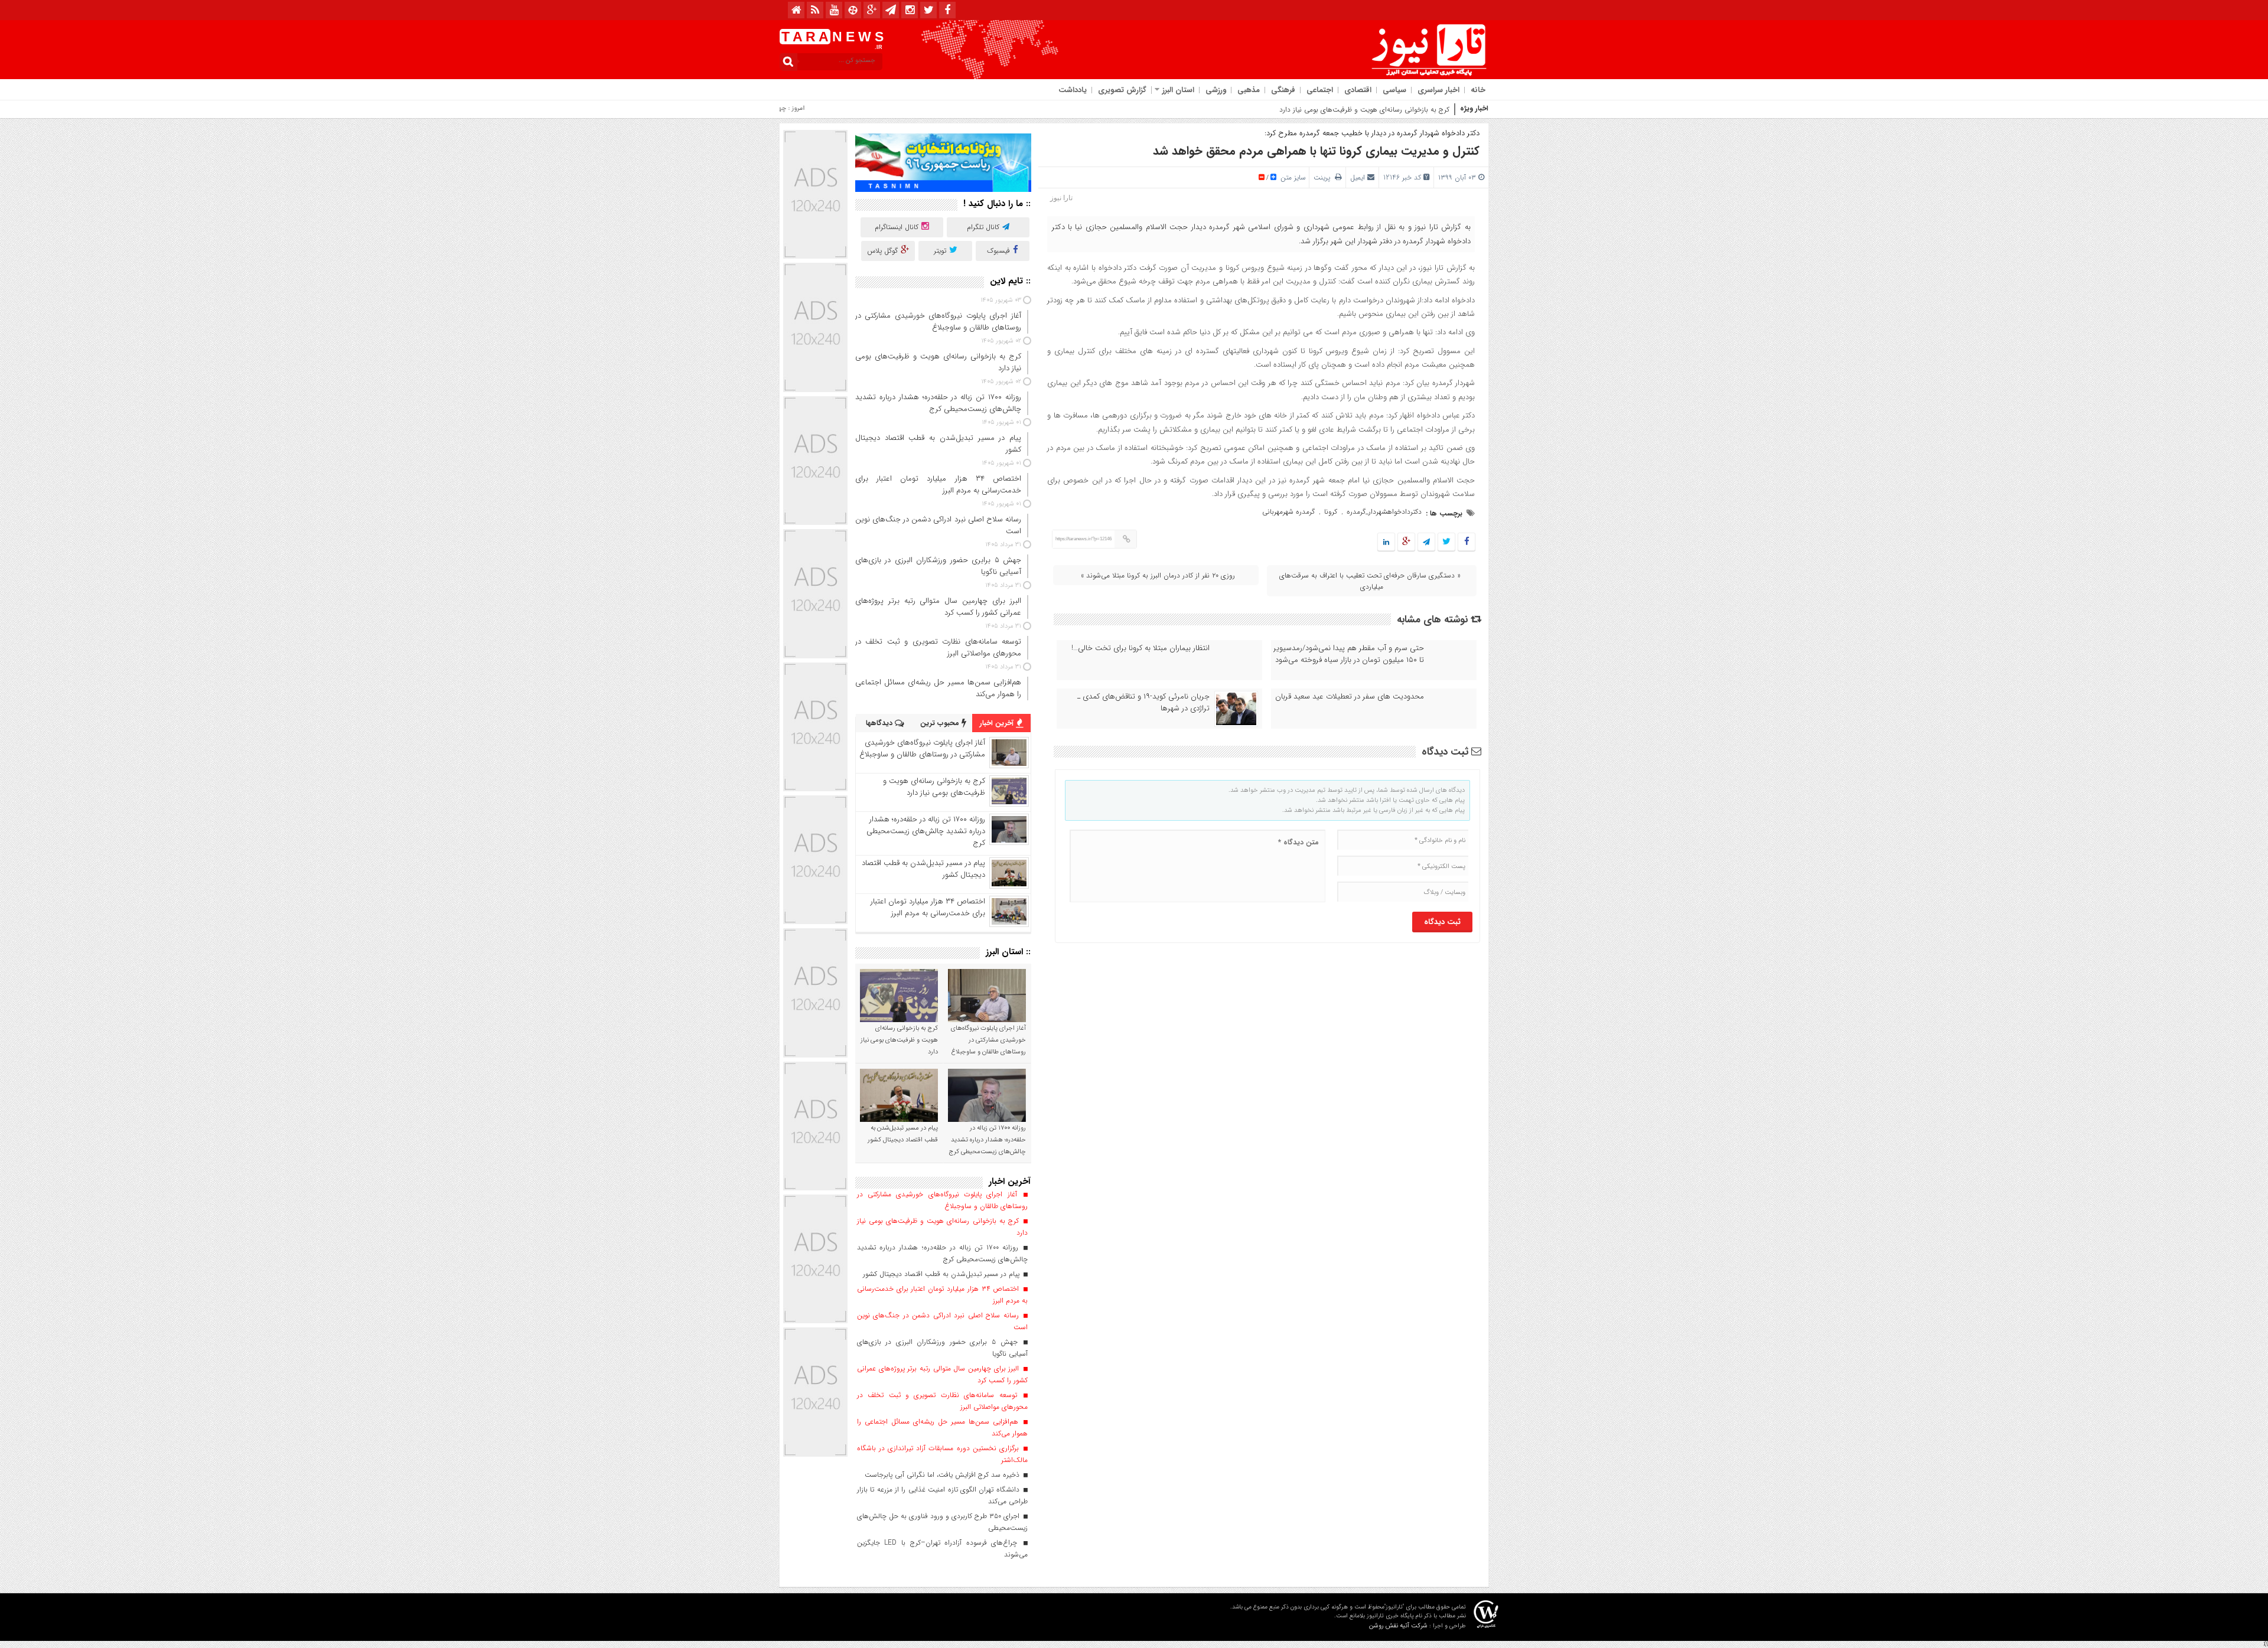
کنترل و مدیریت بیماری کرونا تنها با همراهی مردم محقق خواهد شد (1316, 151)
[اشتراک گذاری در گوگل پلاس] (1406, 542)
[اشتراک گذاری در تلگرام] (1426, 542)
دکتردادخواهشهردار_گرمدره (1384, 512)
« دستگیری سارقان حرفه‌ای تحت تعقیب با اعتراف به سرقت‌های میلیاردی (1370, 581)
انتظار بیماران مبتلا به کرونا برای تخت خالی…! (1140, 648)
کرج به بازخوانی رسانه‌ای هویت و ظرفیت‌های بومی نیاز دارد (1364, 110)
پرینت (1324, 177)
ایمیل (1358, 177)
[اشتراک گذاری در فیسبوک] (1466, 542)
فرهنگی (1283, 90)
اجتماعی (1320, 90)
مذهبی (1249, 90)
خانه (1478, 90)
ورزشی (1216, 90)
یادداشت (1073, 90)
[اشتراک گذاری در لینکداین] (1386, 542)
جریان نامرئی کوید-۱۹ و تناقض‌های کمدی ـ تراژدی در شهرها (1143, 703)
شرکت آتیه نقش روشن (1398, 1626)
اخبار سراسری (1438, 90)
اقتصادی (1358, 90)
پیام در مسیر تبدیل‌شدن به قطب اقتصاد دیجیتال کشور (923, 869)
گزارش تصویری (1122, 90)
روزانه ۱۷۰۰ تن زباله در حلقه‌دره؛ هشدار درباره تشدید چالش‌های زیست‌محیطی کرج (926, 831)
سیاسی (1394, 90)
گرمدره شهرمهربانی (1288, 512)
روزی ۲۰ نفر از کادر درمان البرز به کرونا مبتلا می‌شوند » (1158, 575)
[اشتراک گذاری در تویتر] (1446, 542)
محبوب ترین (941, 723)
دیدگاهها (880, 723)
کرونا (1331, 512)
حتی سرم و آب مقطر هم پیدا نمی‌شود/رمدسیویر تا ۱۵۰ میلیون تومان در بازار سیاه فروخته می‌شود (1349, 654)
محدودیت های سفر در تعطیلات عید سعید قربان (1350, 697)
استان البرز (1178, 90)
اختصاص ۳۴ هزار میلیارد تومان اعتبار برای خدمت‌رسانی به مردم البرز (928, 907)
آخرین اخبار (998, 723)
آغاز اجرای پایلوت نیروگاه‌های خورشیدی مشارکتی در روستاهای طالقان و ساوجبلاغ (922, 748)
